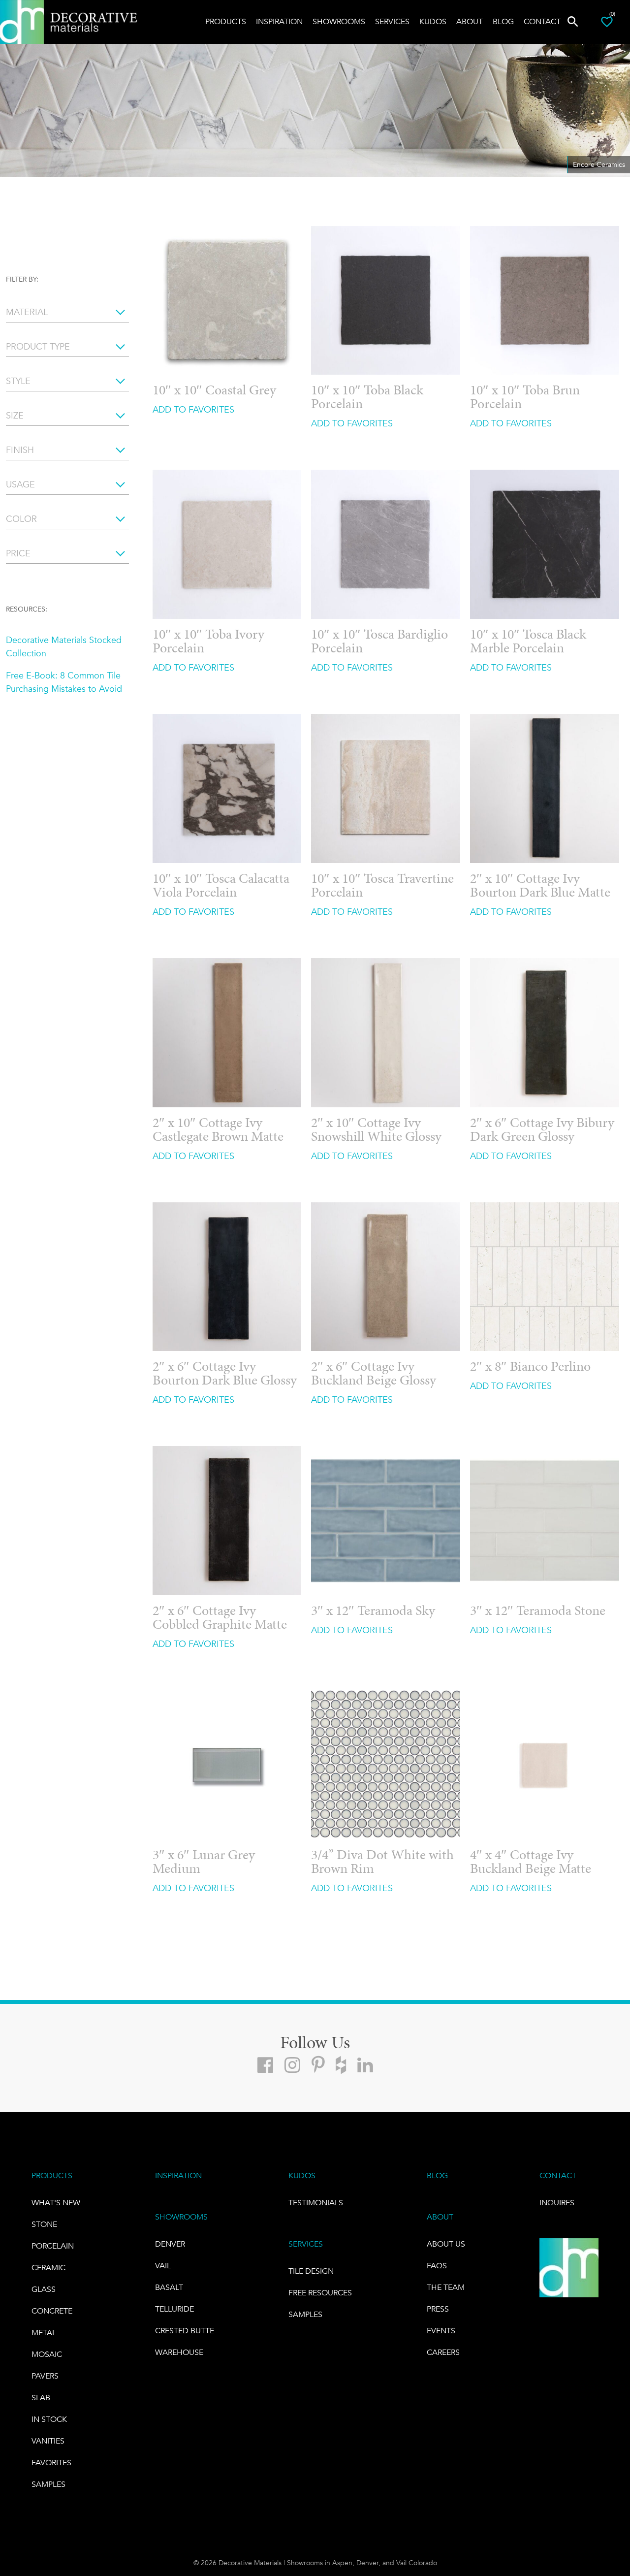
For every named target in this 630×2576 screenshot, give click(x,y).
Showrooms (339, 21)
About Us (446, 2244)
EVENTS (441, 2331)
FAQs (437, 2266)
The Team (446, 2287)
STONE (44, 2224)
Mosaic (47, 2354)
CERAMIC (48, 2268)
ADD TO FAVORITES (193, 410)
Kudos (433, 21)
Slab (41, 2398)
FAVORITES (51, 2463)
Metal (44, 2333)
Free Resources (320, 2293)
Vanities (48, 2441)
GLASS (44, 2289)
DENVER (170, 2244)
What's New (56, 2203)
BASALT (169, 2287)
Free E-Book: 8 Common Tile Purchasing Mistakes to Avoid (64, 682)
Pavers (45, 2376)
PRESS (438, 2309)
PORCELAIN (53, 2246)
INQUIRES (557, 2203)
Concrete (52, 2311)
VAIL (163, 2266)
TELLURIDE (174, 2309)
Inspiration (279, 21)
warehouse (179, 2352)
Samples (48, 2484)
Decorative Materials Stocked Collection (64, 647)
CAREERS (443, 2352)
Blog (503, 21)
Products (226, 21)
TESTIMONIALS (316, 2203)
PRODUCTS (52, 2175)
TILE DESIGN (311, 2271)
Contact (542, 21)
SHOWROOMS (181, 2217)
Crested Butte (185, 2331)
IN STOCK (49, 2419)
